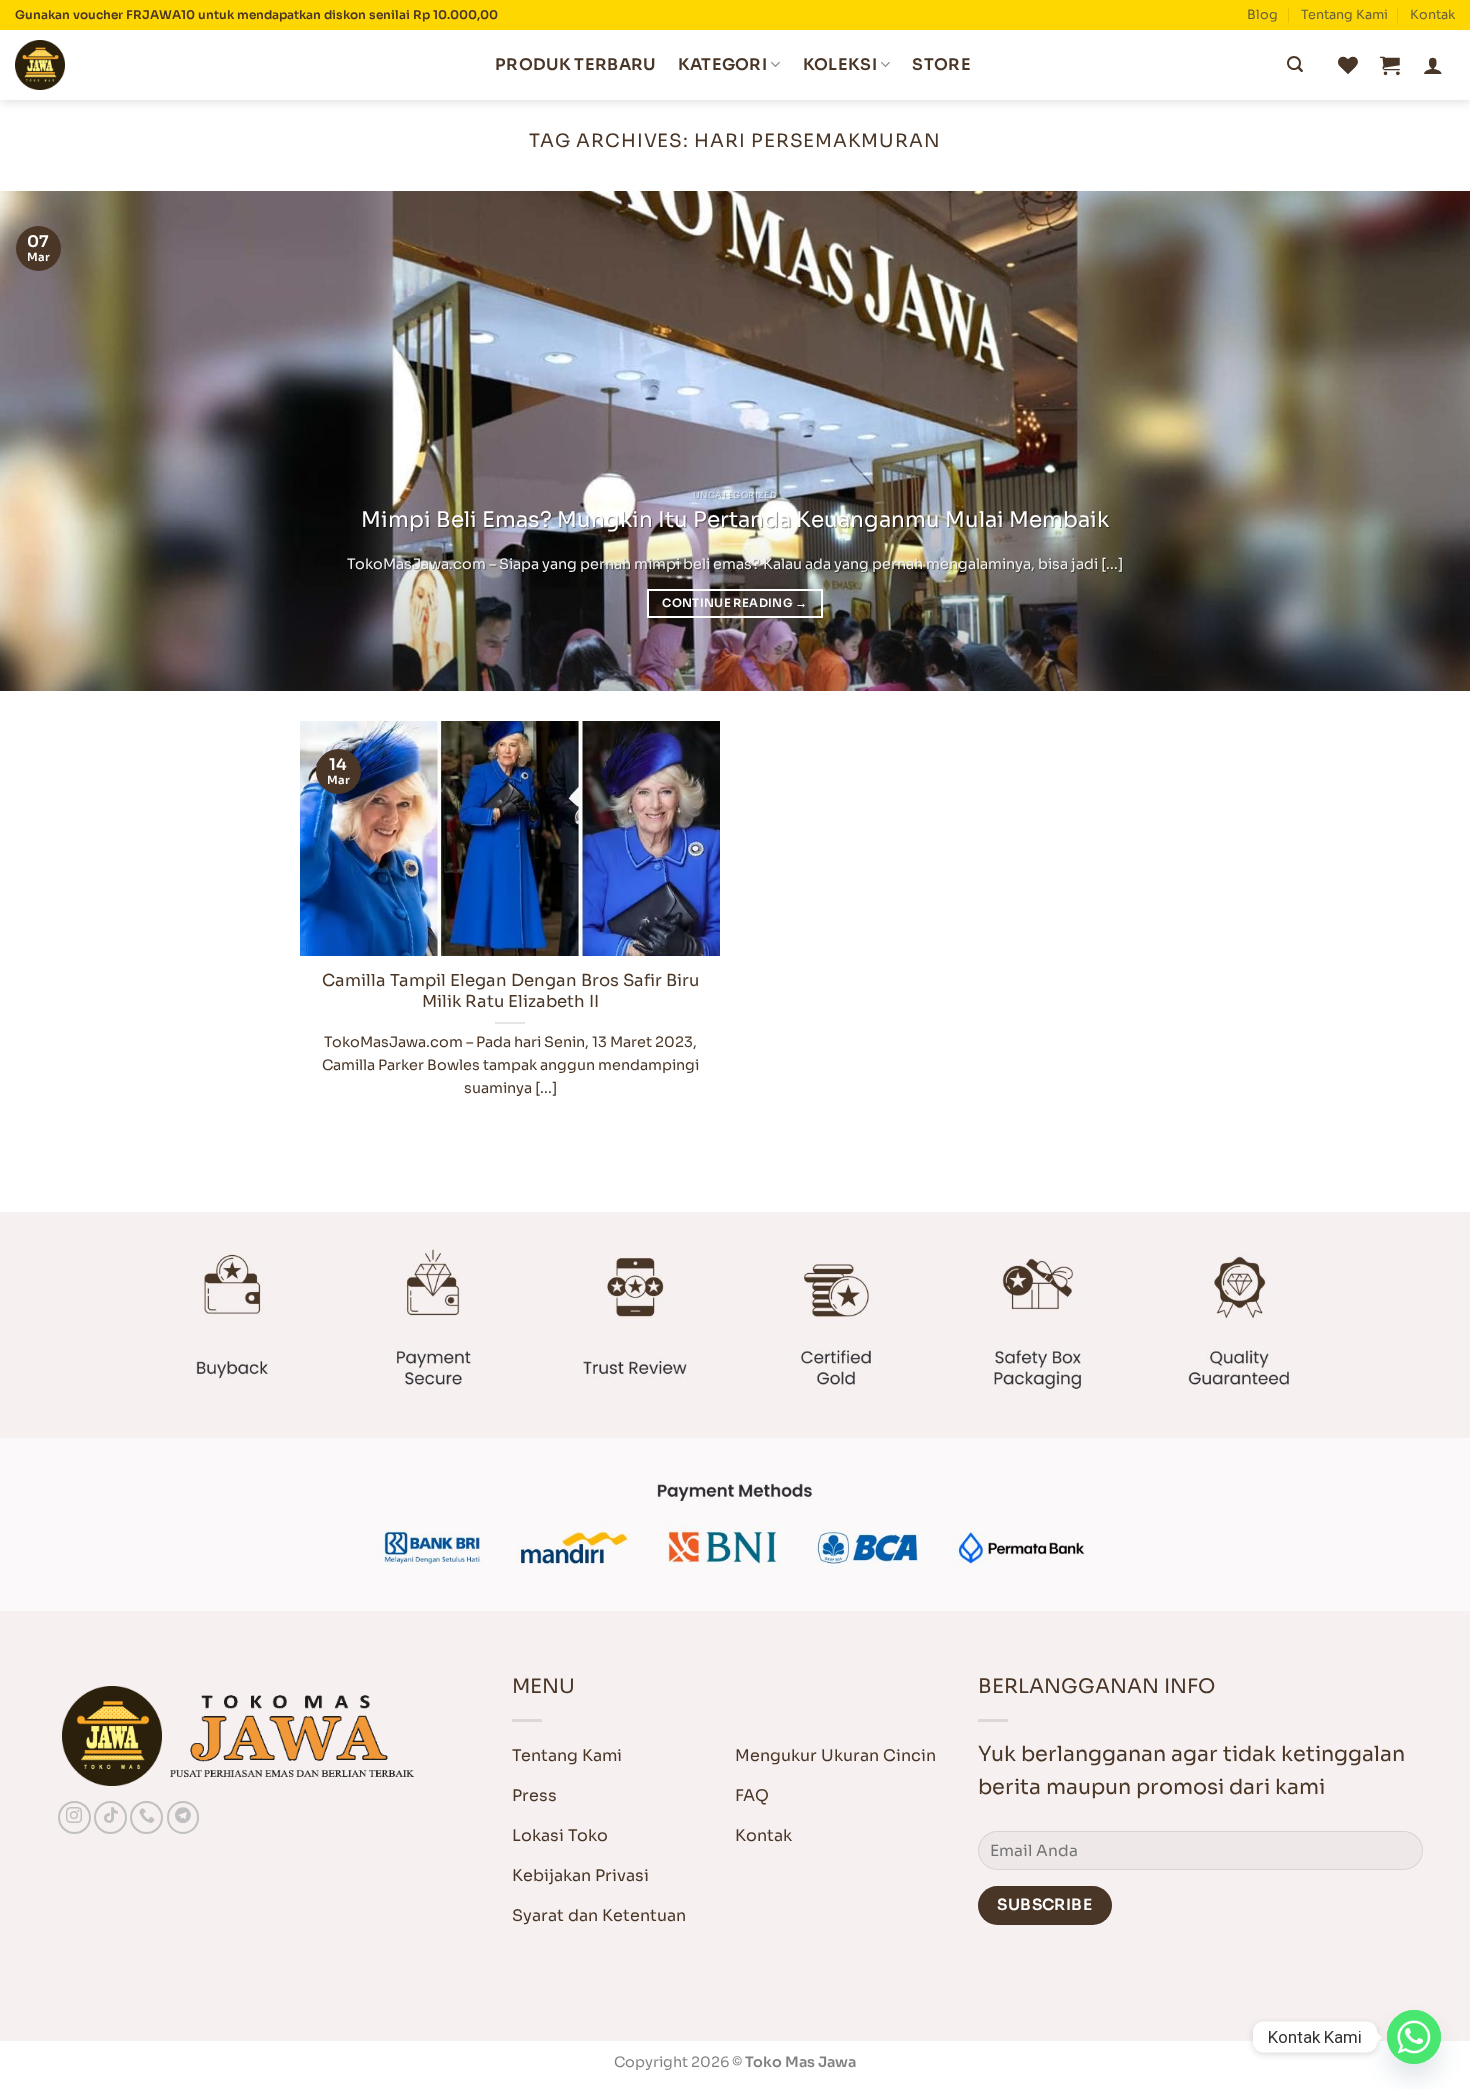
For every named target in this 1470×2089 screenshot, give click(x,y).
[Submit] (1295, 65)
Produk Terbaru (575, 64)
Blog (1262, 15)
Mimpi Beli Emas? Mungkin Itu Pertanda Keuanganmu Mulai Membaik (735, 519)
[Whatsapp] (1414, 2037)
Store (941, 64)
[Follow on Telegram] (183, 1817)
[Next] (1415, 441)
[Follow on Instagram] (74, 1817)
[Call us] (146, 1817)
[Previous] (55, 441)
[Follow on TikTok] (110, 1817)
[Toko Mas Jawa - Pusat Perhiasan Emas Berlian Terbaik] (115, 65)
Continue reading (734, 603)
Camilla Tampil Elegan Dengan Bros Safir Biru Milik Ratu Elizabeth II (510, 991)
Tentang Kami (1344, 15)
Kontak (1432, 15)
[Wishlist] (1348, 65)
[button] (1390, 65)
